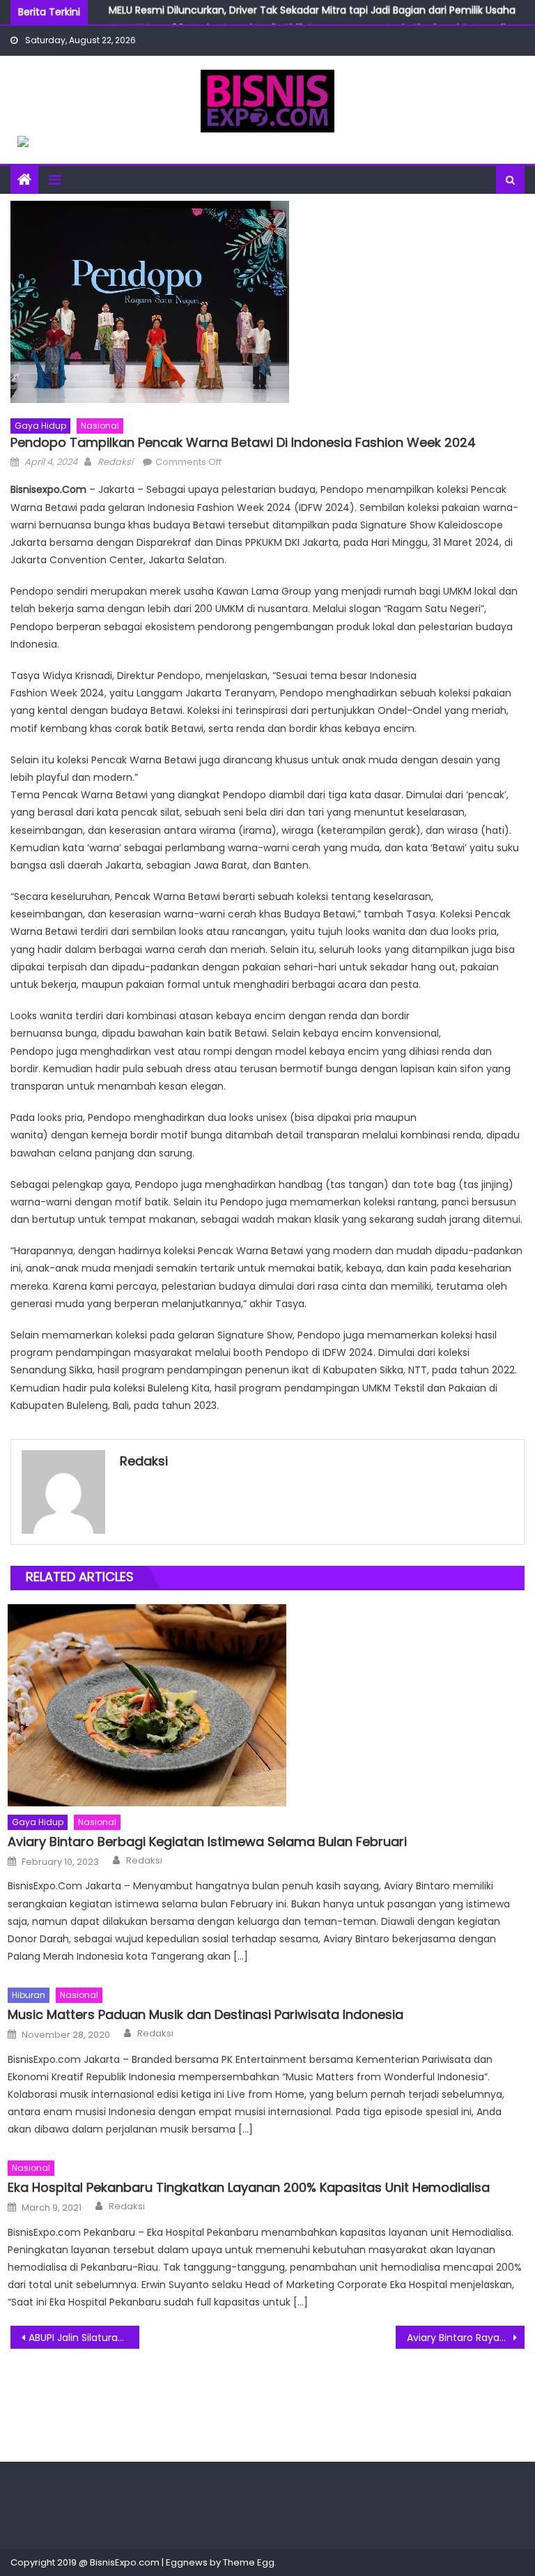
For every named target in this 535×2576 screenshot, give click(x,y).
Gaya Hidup (40, 426)
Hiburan (29, 1995)
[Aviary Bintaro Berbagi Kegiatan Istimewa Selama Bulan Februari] (266, 1705)
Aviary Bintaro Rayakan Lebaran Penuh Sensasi (465, 2338)
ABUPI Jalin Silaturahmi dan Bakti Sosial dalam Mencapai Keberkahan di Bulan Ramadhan (84, 2338)
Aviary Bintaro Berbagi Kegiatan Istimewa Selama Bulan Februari (207, 1842)
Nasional (100, 426)
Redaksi (115, 462)
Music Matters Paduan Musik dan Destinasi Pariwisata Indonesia (206, 2014)
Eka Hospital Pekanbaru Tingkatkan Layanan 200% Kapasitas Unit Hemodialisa (249, 2187)
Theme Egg (249, 2562)
